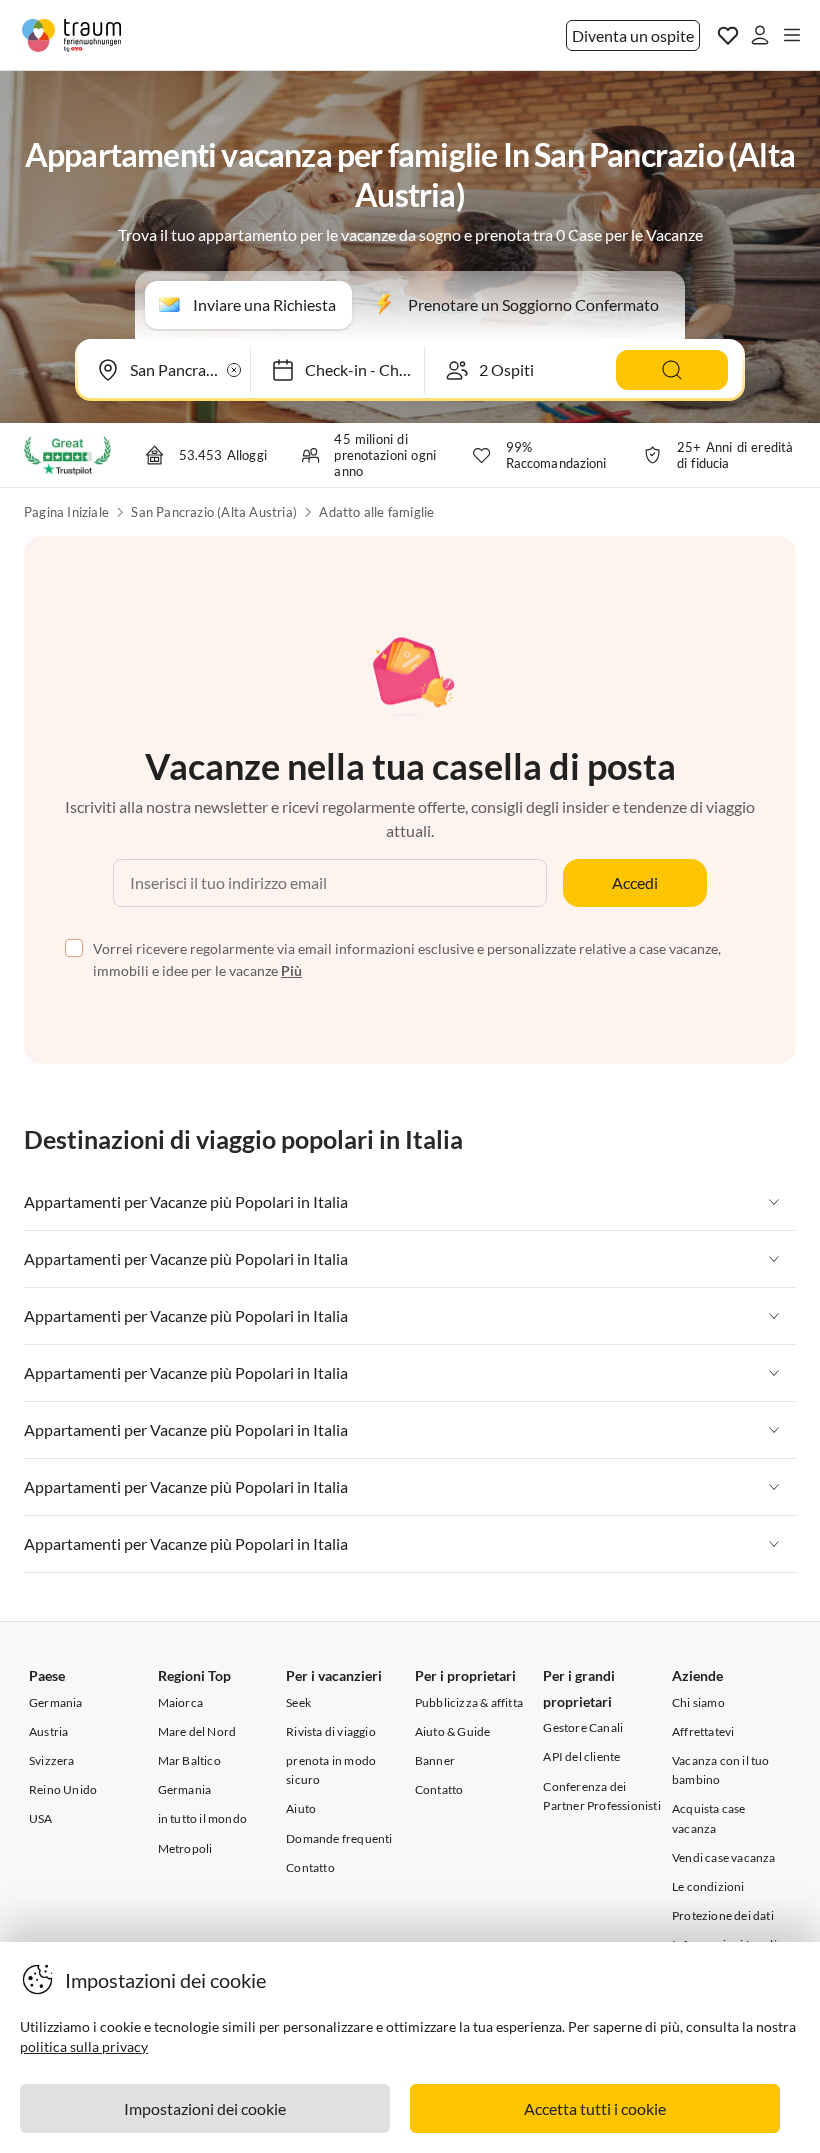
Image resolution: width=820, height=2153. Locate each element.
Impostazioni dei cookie (205, 2108)
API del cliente (581, 1756)
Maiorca (180, 1702)
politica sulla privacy (84, 2046)
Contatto (310, 1867)
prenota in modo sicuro (331, 1770)
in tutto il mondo (202, 1818)
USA (41, 1818)
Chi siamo (698, 1702)
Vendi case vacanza (724, 1857)
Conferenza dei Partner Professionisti (601, 1796)
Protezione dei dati (723, 1915)
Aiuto (301, 1808)
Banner (435, 1760)
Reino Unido (63, 1789)
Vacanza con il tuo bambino (721, 1770)
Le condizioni (708, 1886)
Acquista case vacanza (709, 1818)
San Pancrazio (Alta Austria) (214, 512)
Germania (56, 1702)
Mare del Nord (197, 1731)
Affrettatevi (703, 1731)
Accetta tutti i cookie (595, 2108)
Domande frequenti (339, 1838)
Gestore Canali (583, 1727)
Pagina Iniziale (66, 512)
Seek (298, 1702)
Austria (48, 1731)
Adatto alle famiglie (376, 512)
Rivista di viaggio (331, 1731)
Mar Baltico (189, 1760)
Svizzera (52, 1760)
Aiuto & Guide (453, 1731)
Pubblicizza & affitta (469, 1702)
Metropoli (185, 1848)
